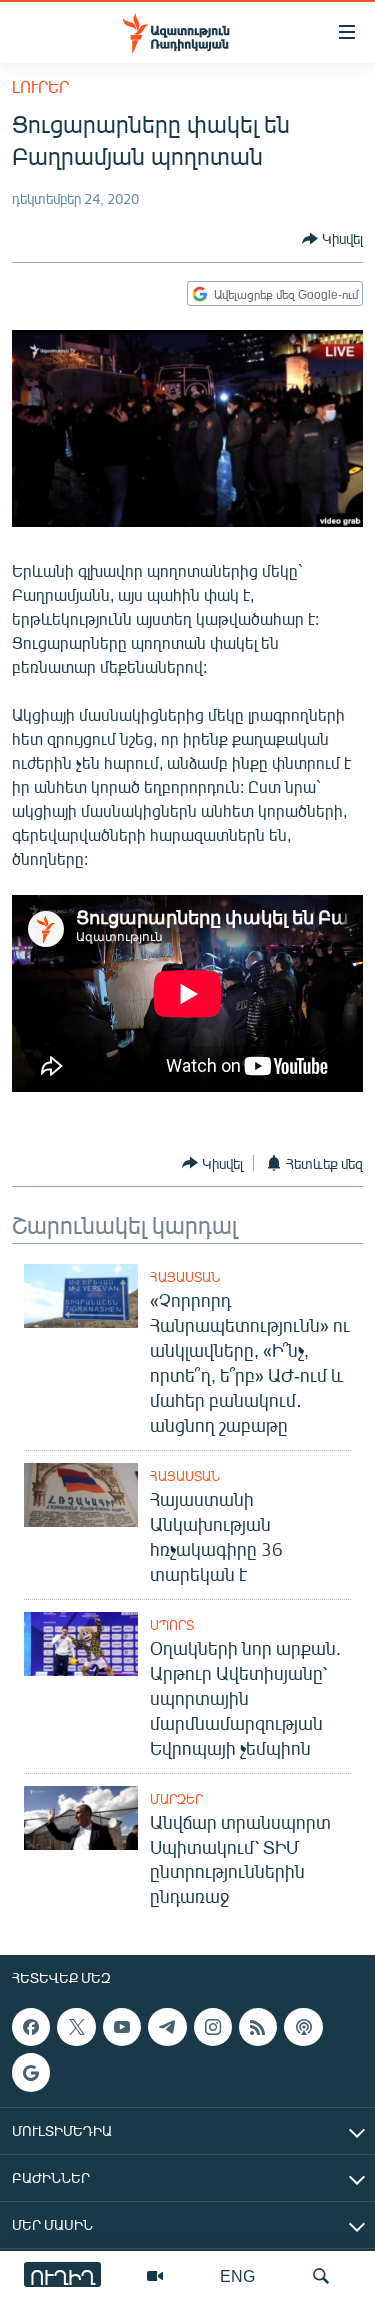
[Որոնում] (321, 2276)
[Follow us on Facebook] (31, 2027)
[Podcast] (303, 2027)
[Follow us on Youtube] (122, 2027)
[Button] (332, 239)
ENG (237, 2275)
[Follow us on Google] (31, 2073)
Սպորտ (172, 1625)
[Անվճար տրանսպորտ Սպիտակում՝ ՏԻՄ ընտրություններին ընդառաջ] (81, 1818)
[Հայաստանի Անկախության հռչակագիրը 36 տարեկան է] (81, 1495)
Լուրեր (40, 86)
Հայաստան (185, 1277)
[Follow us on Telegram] (167, 2027)
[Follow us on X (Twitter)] (76, 2027)
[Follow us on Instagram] (213, 2027)
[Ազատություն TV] (155, 2276)
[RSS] (258, 2027)
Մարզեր (176, 1799)
